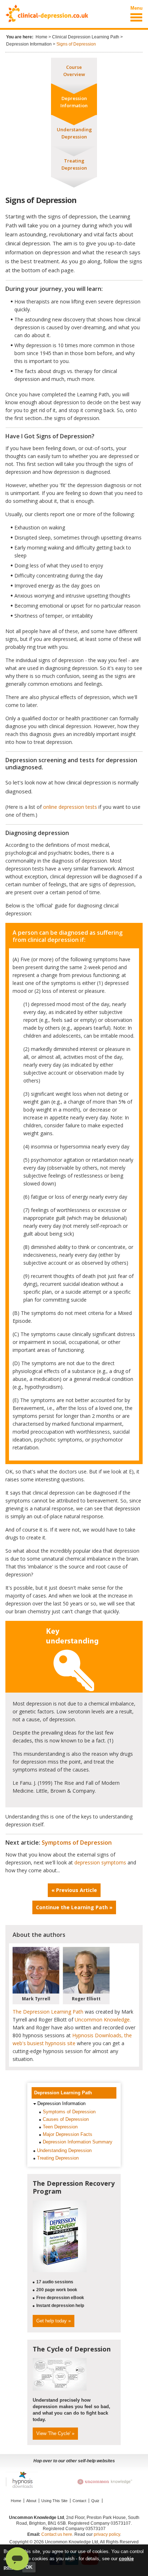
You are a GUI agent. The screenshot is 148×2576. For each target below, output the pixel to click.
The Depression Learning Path (48, 2012)
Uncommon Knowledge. (103, 2020)
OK (29, 2567)
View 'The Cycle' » (55, 2433)
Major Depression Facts (68, 2134)
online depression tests (70, 807)
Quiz (95, 2501)
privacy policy (107, 2534)
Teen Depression (60, 2127)
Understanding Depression (64, 2150)
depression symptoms (100, 1862)
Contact (79, 2501)
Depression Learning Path (63, 2093)
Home (41, 37)
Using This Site (54, 2501)
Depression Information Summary (78, 2142)
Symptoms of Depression (77, 1843)
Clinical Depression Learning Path (86, 37)
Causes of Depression (66, 2119)
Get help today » (54, 2321)
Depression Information (29, 44)
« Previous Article (74, 1890)
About (31, 2501)
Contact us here (57, 2534)
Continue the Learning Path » (74, 1907)
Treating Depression (58, 2158)
